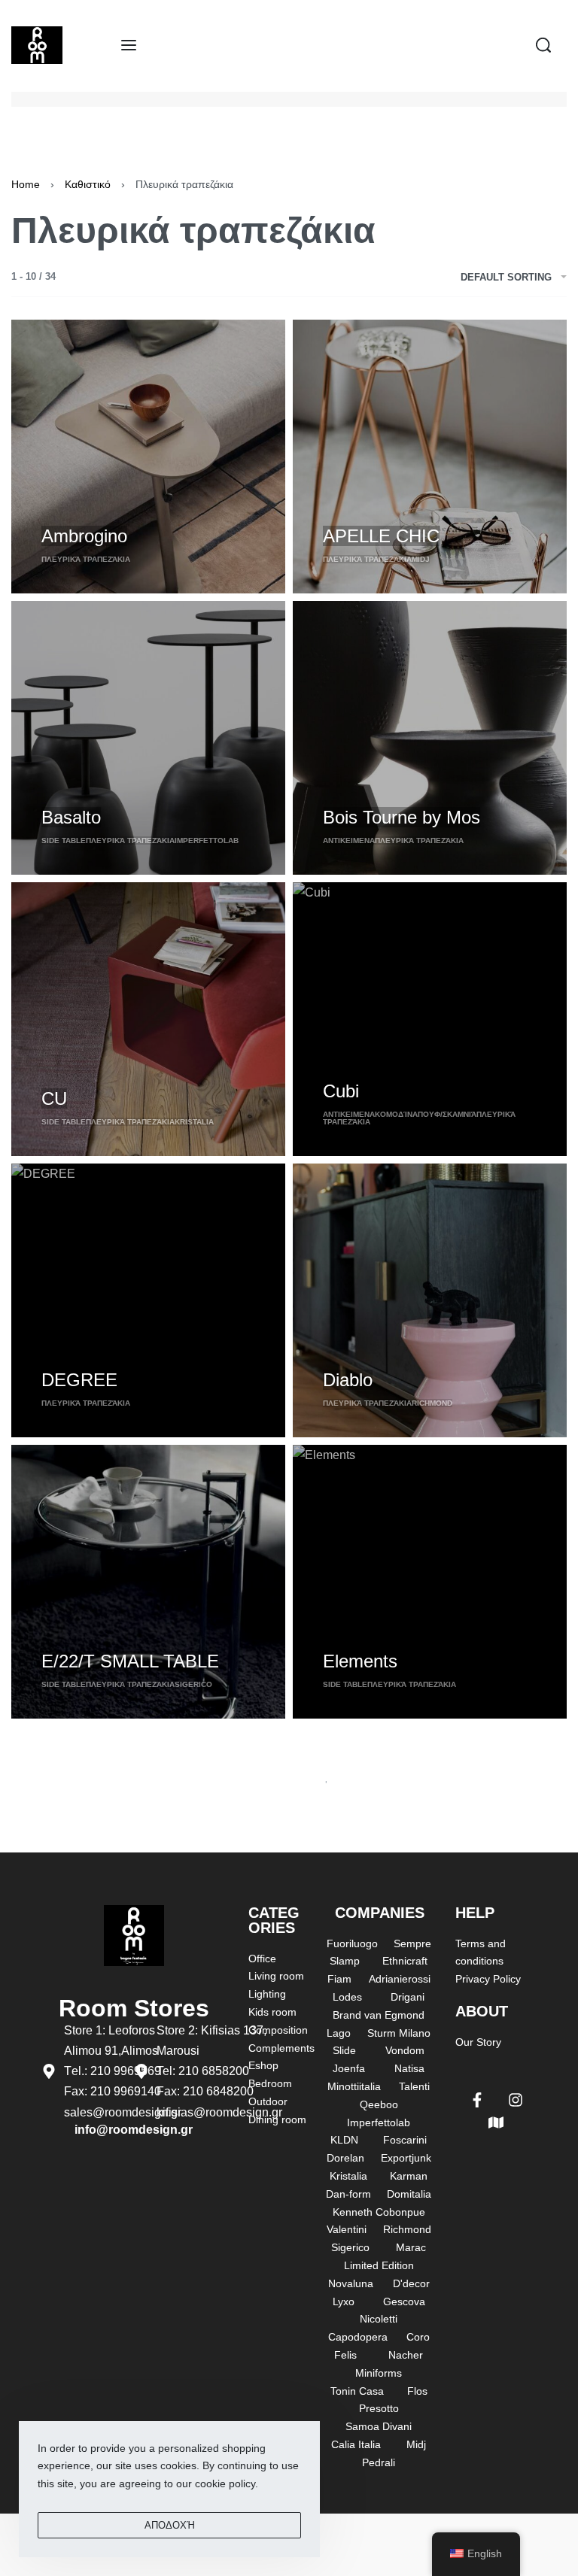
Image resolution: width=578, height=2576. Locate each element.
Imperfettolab (207, 840)
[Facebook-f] (477, 2100)
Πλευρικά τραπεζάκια (86, 559)
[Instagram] (516, 2100)
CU (54, 1098)
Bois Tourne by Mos (402, 817)
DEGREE (79, 1380)
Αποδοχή (170, 2525)
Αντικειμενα (349, 840)
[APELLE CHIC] (430, 457)
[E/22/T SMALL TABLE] (148, 1582)
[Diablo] (430, 1300)
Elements (360, 1661)
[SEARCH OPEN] (543, 45)
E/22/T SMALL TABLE (130, 1661)
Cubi (341, 1091)
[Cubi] (430, 1019)
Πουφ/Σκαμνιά (447, 1114)
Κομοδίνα (396, 1114)
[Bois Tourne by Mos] (430, 738)
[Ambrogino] (148, 457)
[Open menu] (129, 45)
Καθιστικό (88, 184)
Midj (421, 559)
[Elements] (430, 1582)
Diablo (348, 1380)
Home (26, 184)
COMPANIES (380, 1913)
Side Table (64, 840)
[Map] (496, 2122)
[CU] (148, 1019)
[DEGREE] (148, 1300)
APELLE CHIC (381, 536)
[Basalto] (148, 738)
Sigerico (193, 1684)
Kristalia (194, 1122)
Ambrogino (84, 536)
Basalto (71, 817)
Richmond (432, 1403)
